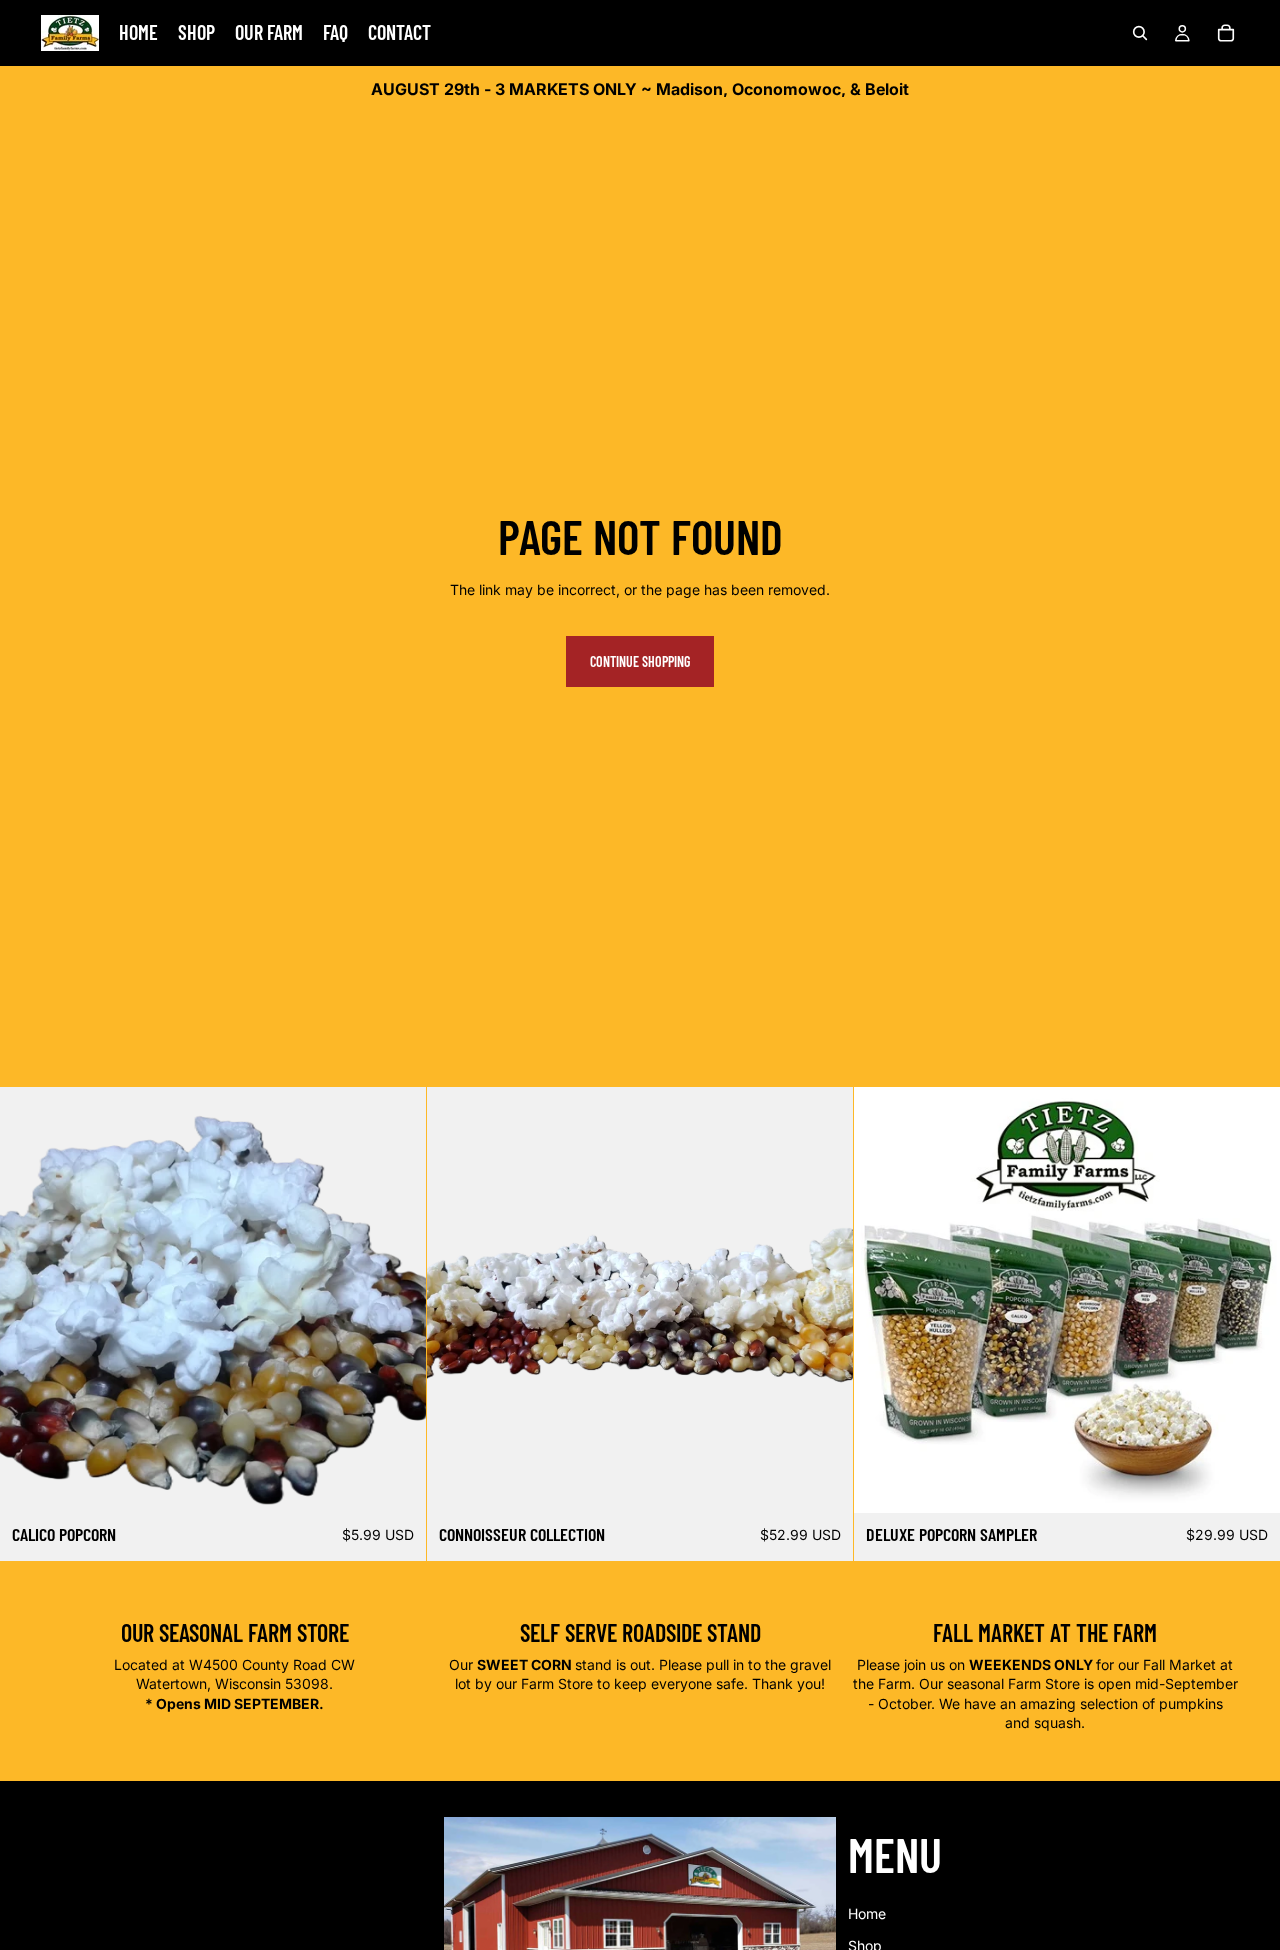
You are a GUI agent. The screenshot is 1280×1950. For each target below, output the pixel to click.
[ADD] (822, 1483)
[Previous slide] (30, 1300)
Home (867, 1913)
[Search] (1140, 33)
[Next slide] (396, 1300)
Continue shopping (640, 661)
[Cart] (1226, 33)
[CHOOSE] (395, 1483)
